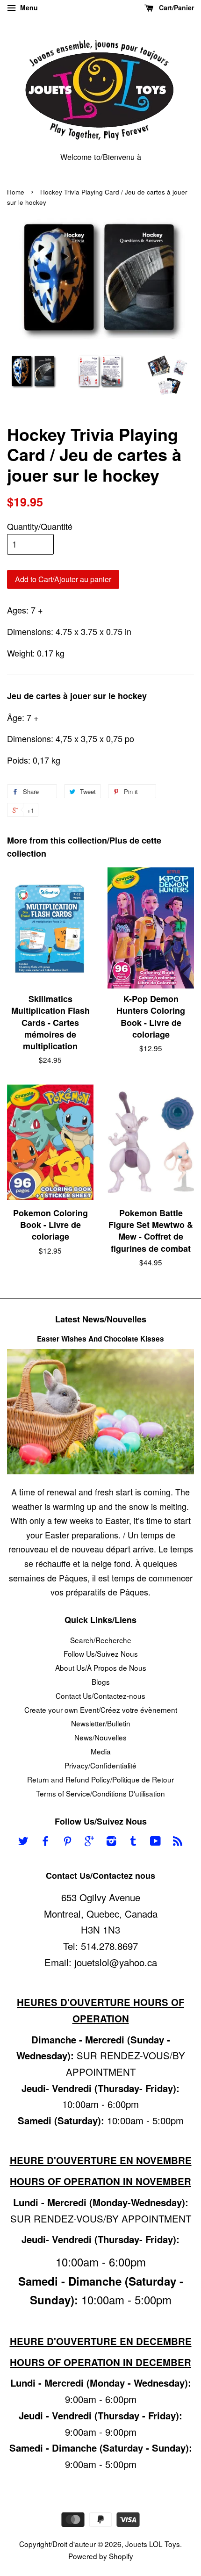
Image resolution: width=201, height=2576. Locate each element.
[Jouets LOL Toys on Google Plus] (89, 1842)
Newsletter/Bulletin (101, 1723)
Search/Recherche (101, 1640)
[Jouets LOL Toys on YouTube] (155, 1842)
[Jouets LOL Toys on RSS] (178, 1842)
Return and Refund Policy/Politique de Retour (100, 1779)
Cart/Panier (176, 7)
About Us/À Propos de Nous (101, 1667)
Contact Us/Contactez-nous (100, 1696)
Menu (28, 7)
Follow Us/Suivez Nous (101, 1653)
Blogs (101, 1681)
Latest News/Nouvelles (101, 1319)
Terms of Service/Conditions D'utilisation (100, 1793)
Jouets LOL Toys (153, 2544)
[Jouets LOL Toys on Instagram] (111, 1842)
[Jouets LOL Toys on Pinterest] (67, 1842)
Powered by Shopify (101, 2556)
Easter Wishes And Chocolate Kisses (100, 1339)
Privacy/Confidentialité (100, 1765)
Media (101, 1751)
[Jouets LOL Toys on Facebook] (45, 1842)
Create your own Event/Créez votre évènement (101, 1710)
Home (16, 192)
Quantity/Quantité (40, 526)
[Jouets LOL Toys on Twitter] (23, 1842)
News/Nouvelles (100, 1737)
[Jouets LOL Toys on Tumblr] (133, 1842)
